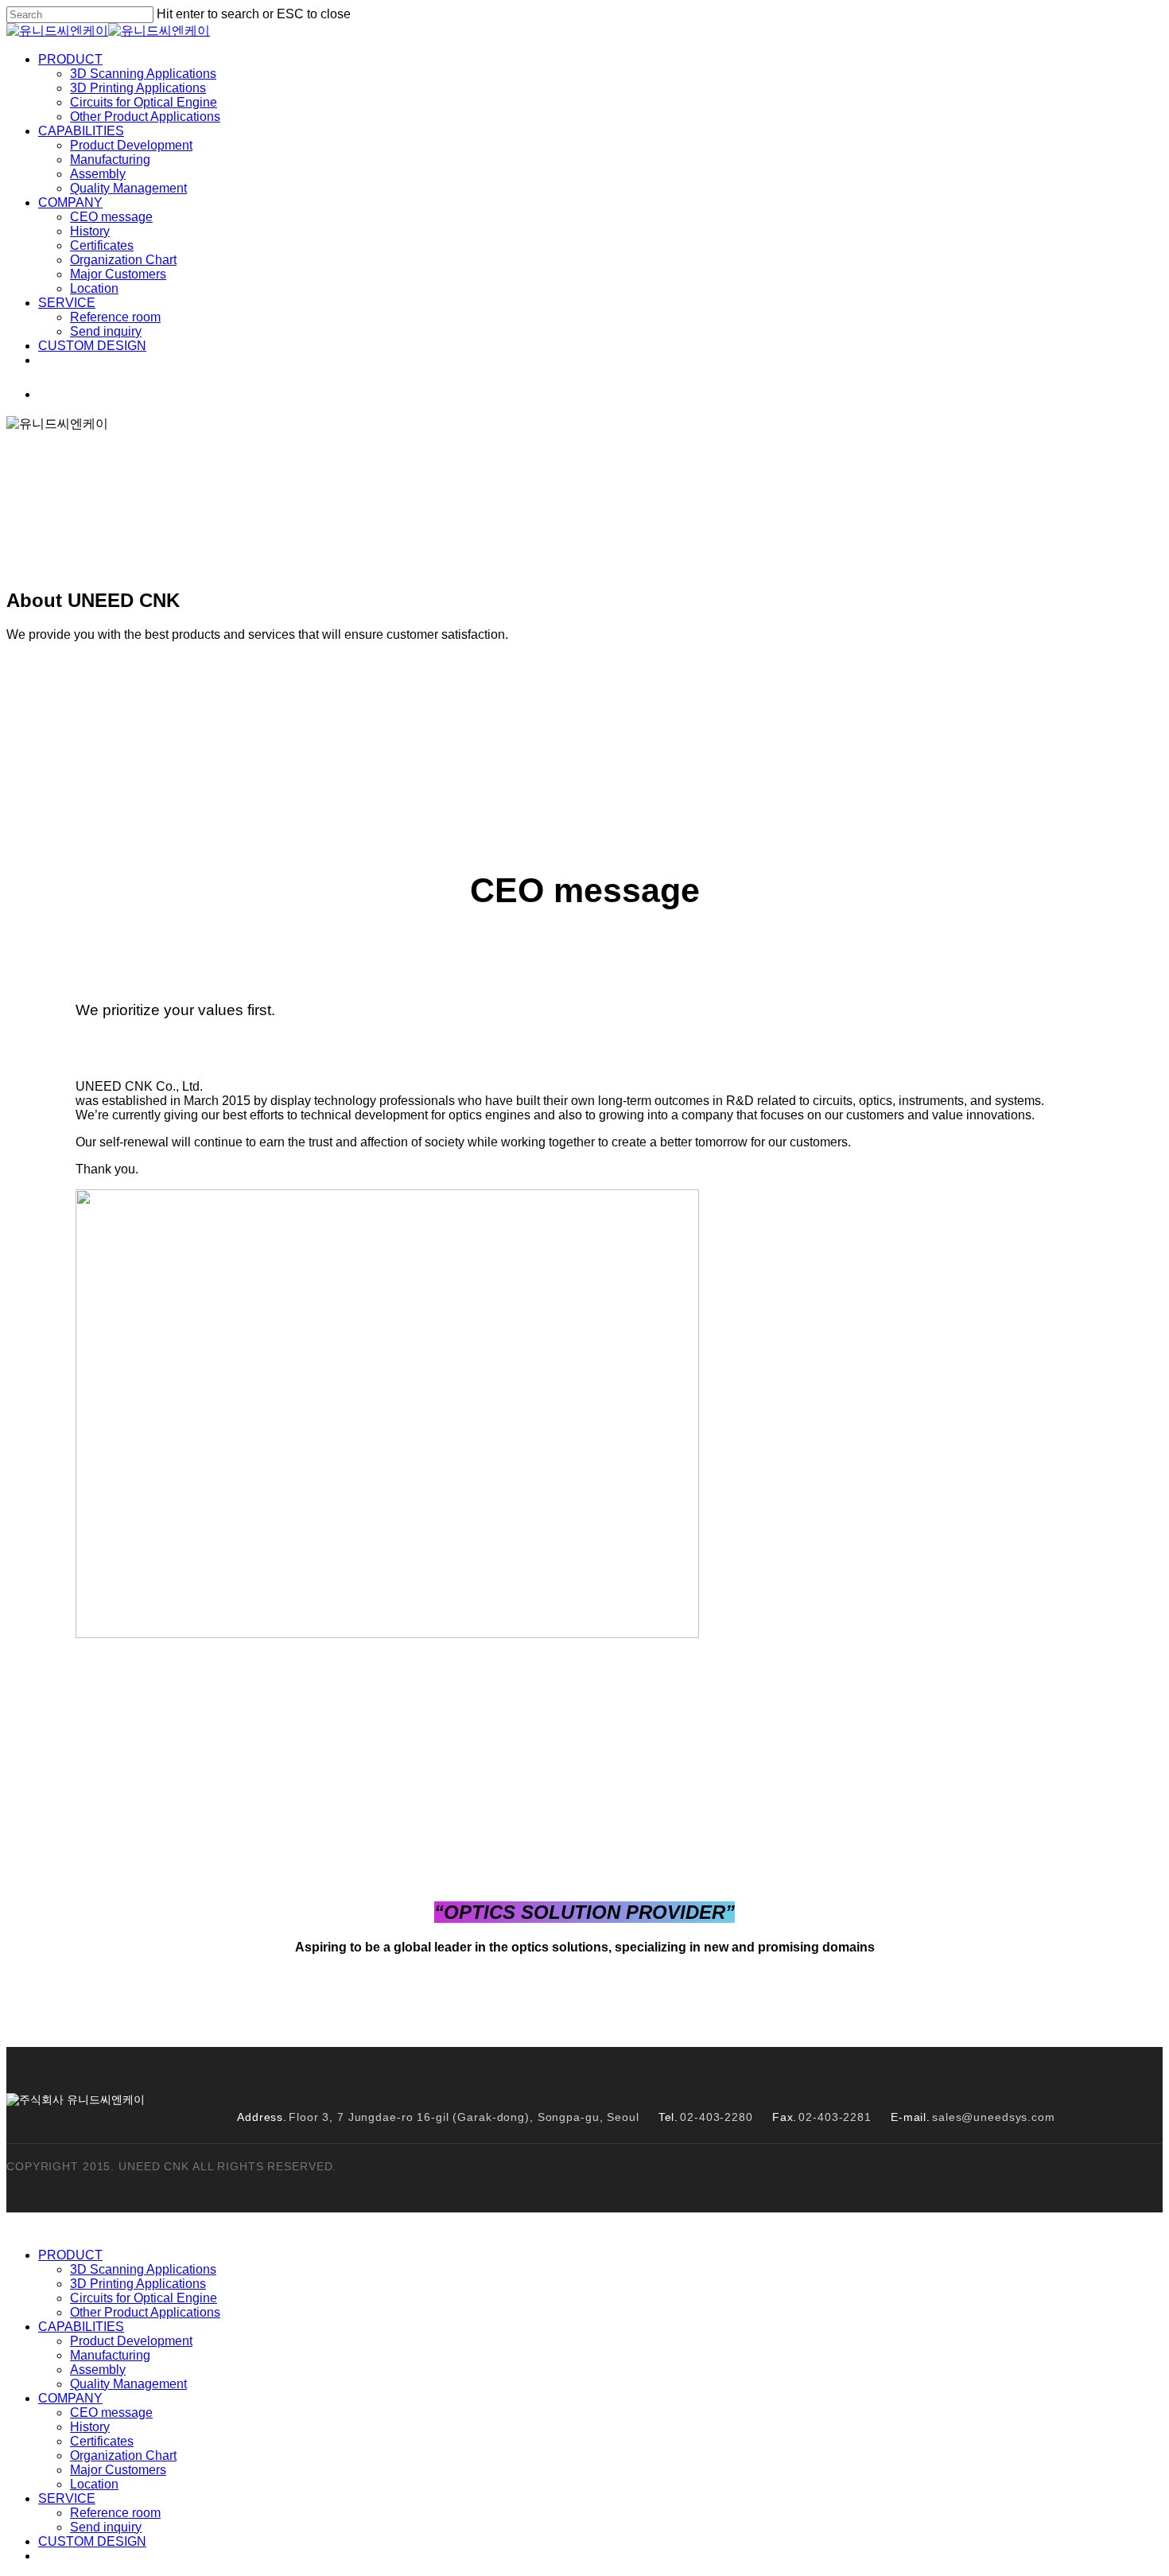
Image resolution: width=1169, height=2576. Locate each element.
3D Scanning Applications (143, 2269)
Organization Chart (647, 767)
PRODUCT (70, 2255)
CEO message (293, 767)
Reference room (115, 2513)
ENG (99, 394)
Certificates (509, 767)
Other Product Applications (145, 2312)
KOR (53, 394)
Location (926, 767)
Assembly (98, 2370)
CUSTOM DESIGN (92, 2541)
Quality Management (128, 2384)
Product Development (131, 2341)
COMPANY (70, 2398)
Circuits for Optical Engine (144, 2298)
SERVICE (67, 2498)
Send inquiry (106, 2527)
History (406, 767)
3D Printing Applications (138, 2284)
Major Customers (802, 767)
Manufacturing (110, 2355)
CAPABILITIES (81, 2327)
